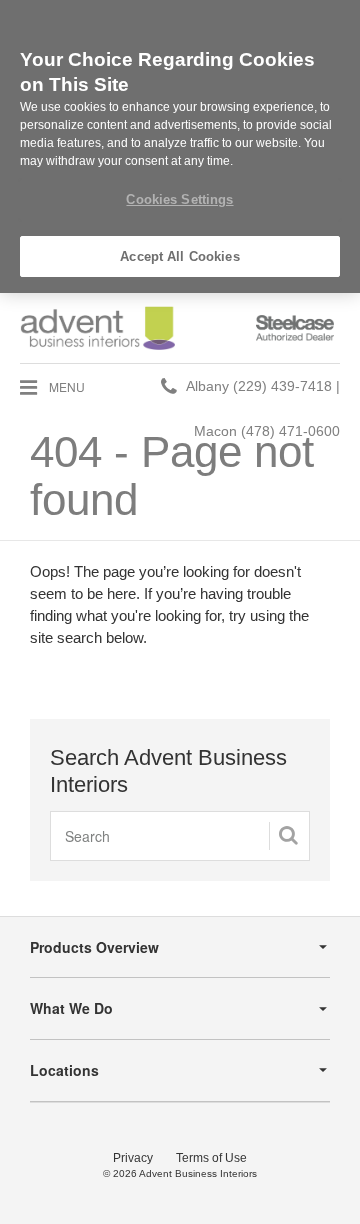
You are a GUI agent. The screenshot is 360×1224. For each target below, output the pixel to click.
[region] (180, 146)
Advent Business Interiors (198, 1173)
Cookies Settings (179, 199)
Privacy (133, 1158)
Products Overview (94, 947)
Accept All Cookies (179, 256)
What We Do (71, 1008)
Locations (64, 1070)
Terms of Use (211, 1158)
